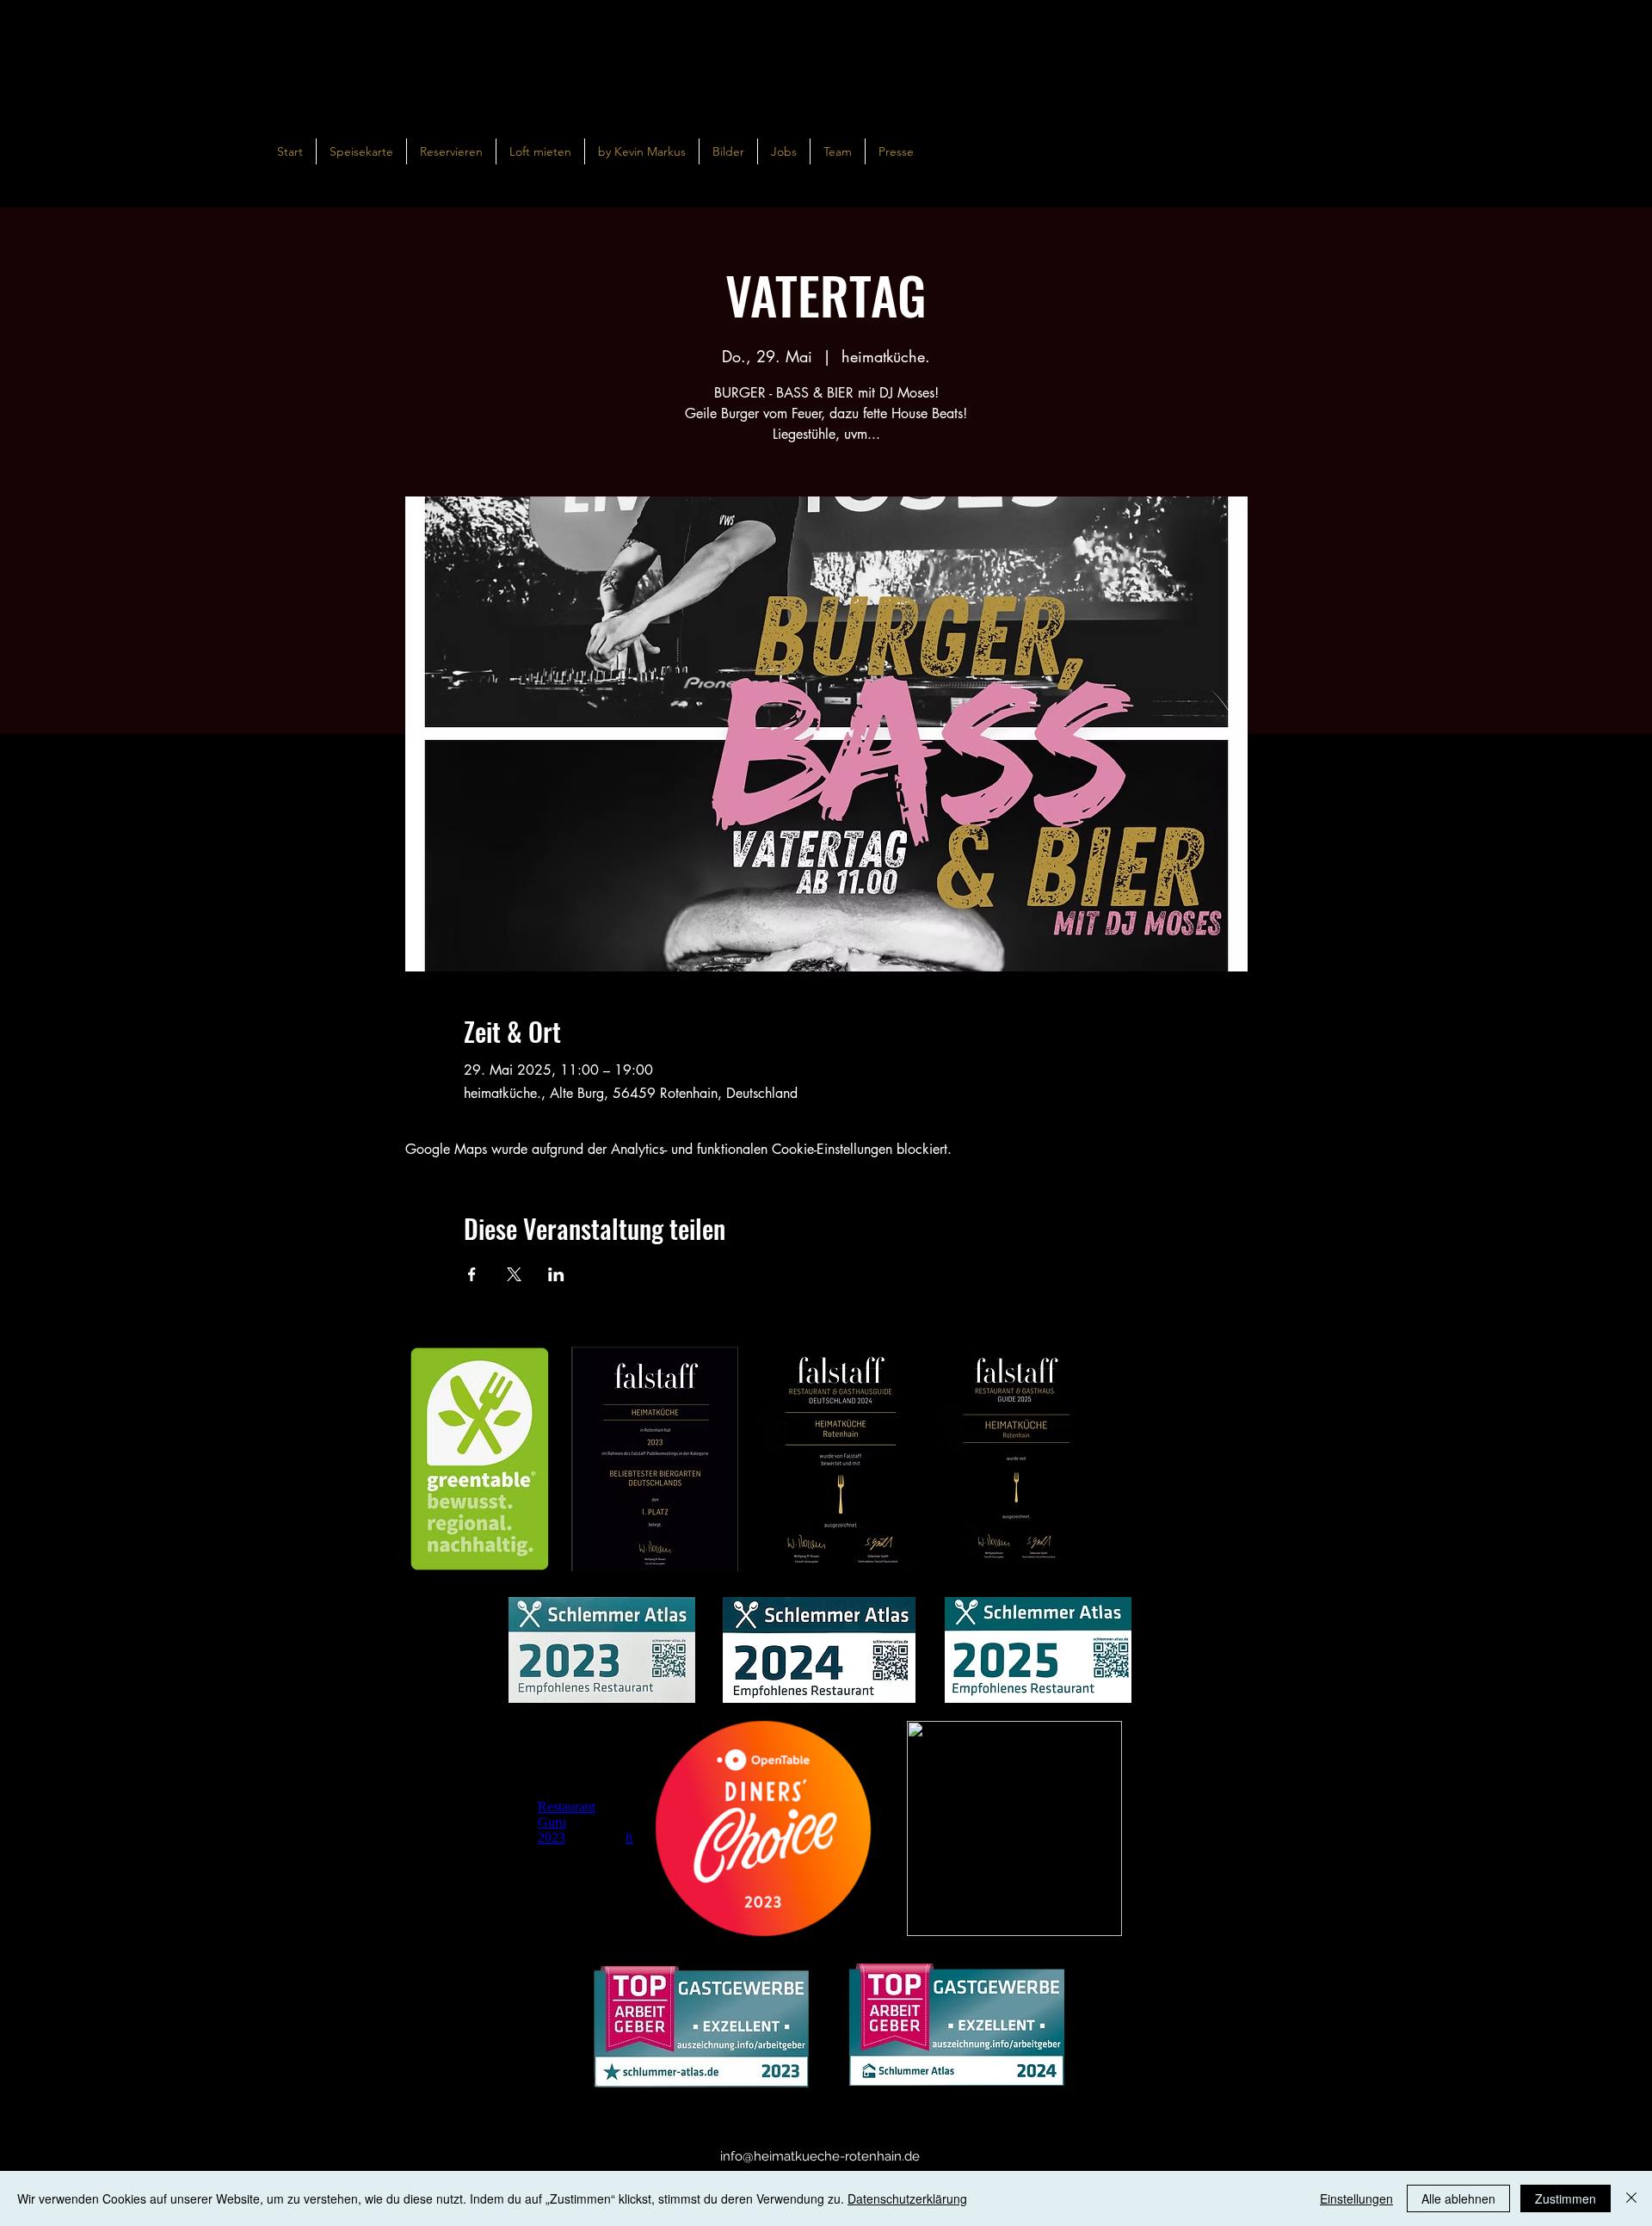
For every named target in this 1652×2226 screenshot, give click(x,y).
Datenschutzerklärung (907, 2198)
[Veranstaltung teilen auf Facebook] (472, 1274)
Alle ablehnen (1458, 2198)
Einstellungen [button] (1356, 2198)
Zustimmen (1566, 2198)
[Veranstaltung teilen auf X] (514, 1274)
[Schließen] (1631, 2198)
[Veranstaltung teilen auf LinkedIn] (556, 1274)
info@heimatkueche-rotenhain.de (820, 2156)
